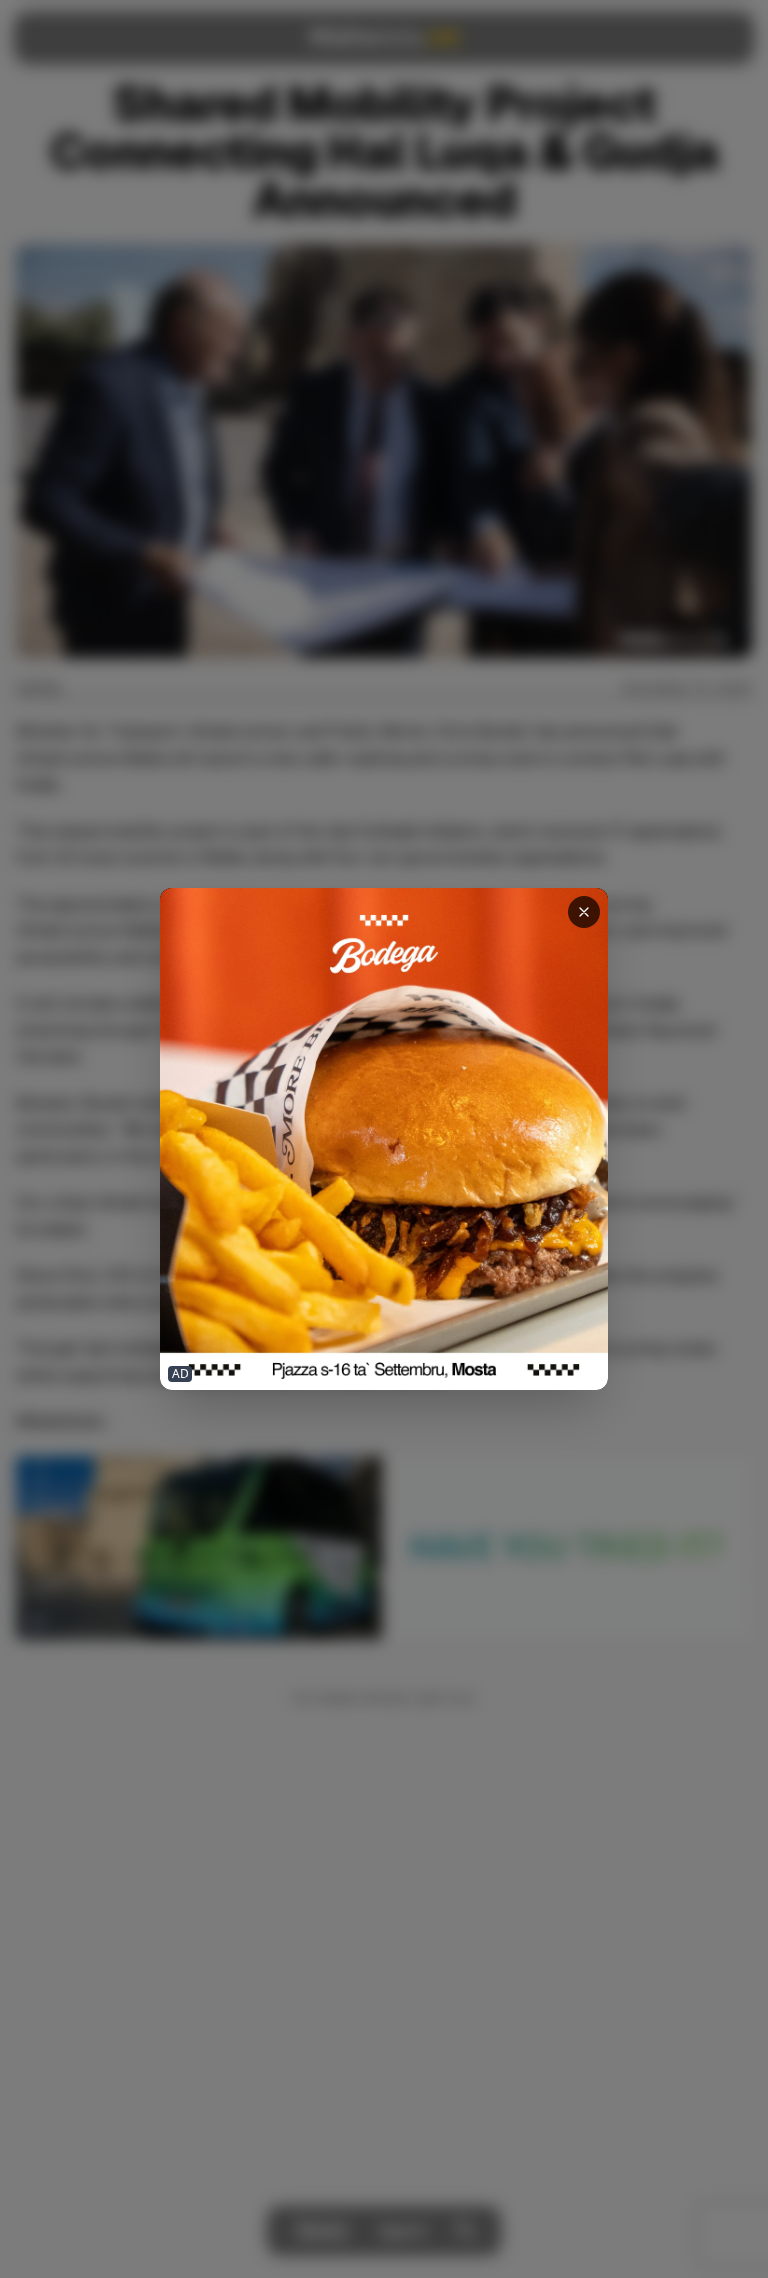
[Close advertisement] (584, 912)
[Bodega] (384, 1139)
